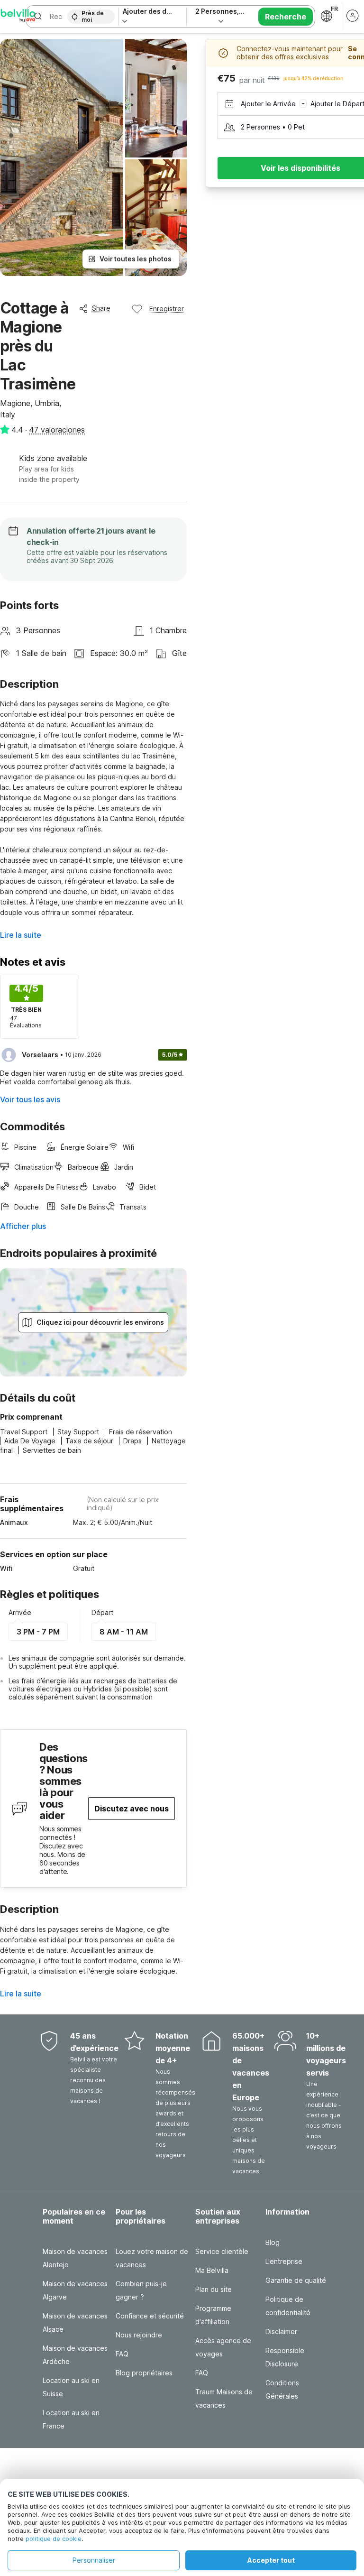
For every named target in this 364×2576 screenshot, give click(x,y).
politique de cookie (54, 2539)
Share (101, 308)
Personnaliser (94, 2560)
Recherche (286, 17)
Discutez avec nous (132, 1809)
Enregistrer (167, 309)
